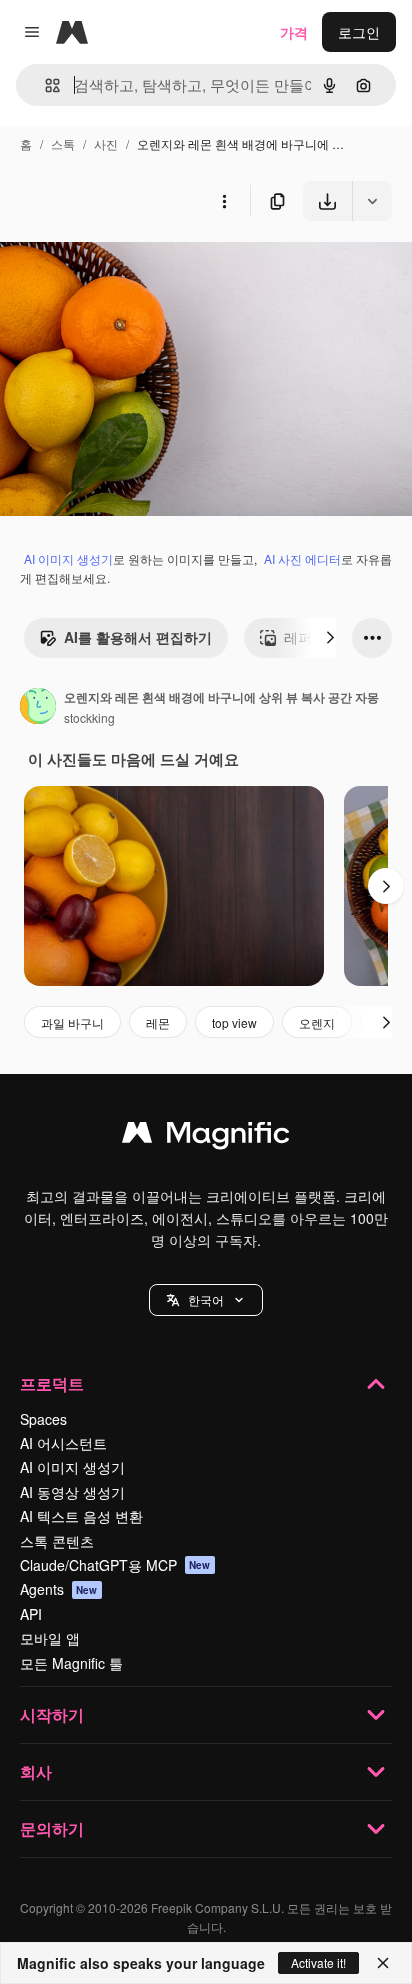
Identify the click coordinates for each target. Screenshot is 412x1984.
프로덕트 (52, 1383)
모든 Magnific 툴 (71, 1663)
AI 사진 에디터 (302, 558)
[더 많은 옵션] (224, 201)
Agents (59, 1589)
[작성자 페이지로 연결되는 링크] (38, 708)
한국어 (206, 1299)
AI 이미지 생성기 (68, 558)
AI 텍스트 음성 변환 (81, 1516)
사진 (106, 143)
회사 (36, 1771)
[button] (206, 1300)
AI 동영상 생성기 (72, 1492)
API (31, 1614)
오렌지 (317, 1022)
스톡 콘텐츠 (57, 1541)
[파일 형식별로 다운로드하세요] (372, 201)
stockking (89, 717)
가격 (294, 32)
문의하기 (52, 1828)
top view (234, 1022)
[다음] (330, 638)
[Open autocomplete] (44, 85)
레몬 (158, 1022)
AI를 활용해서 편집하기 (138, 637)
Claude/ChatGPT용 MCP (115, 1565)
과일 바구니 (72, 1022)
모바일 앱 (50, 1638)
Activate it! (318, 1962)
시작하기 (52, 1714)
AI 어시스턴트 (63, 1443)
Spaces (43, 1419)
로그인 (359, 32)
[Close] (383, 1963)
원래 (115, 267)
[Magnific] (206, 1137)
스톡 (63, 143)
